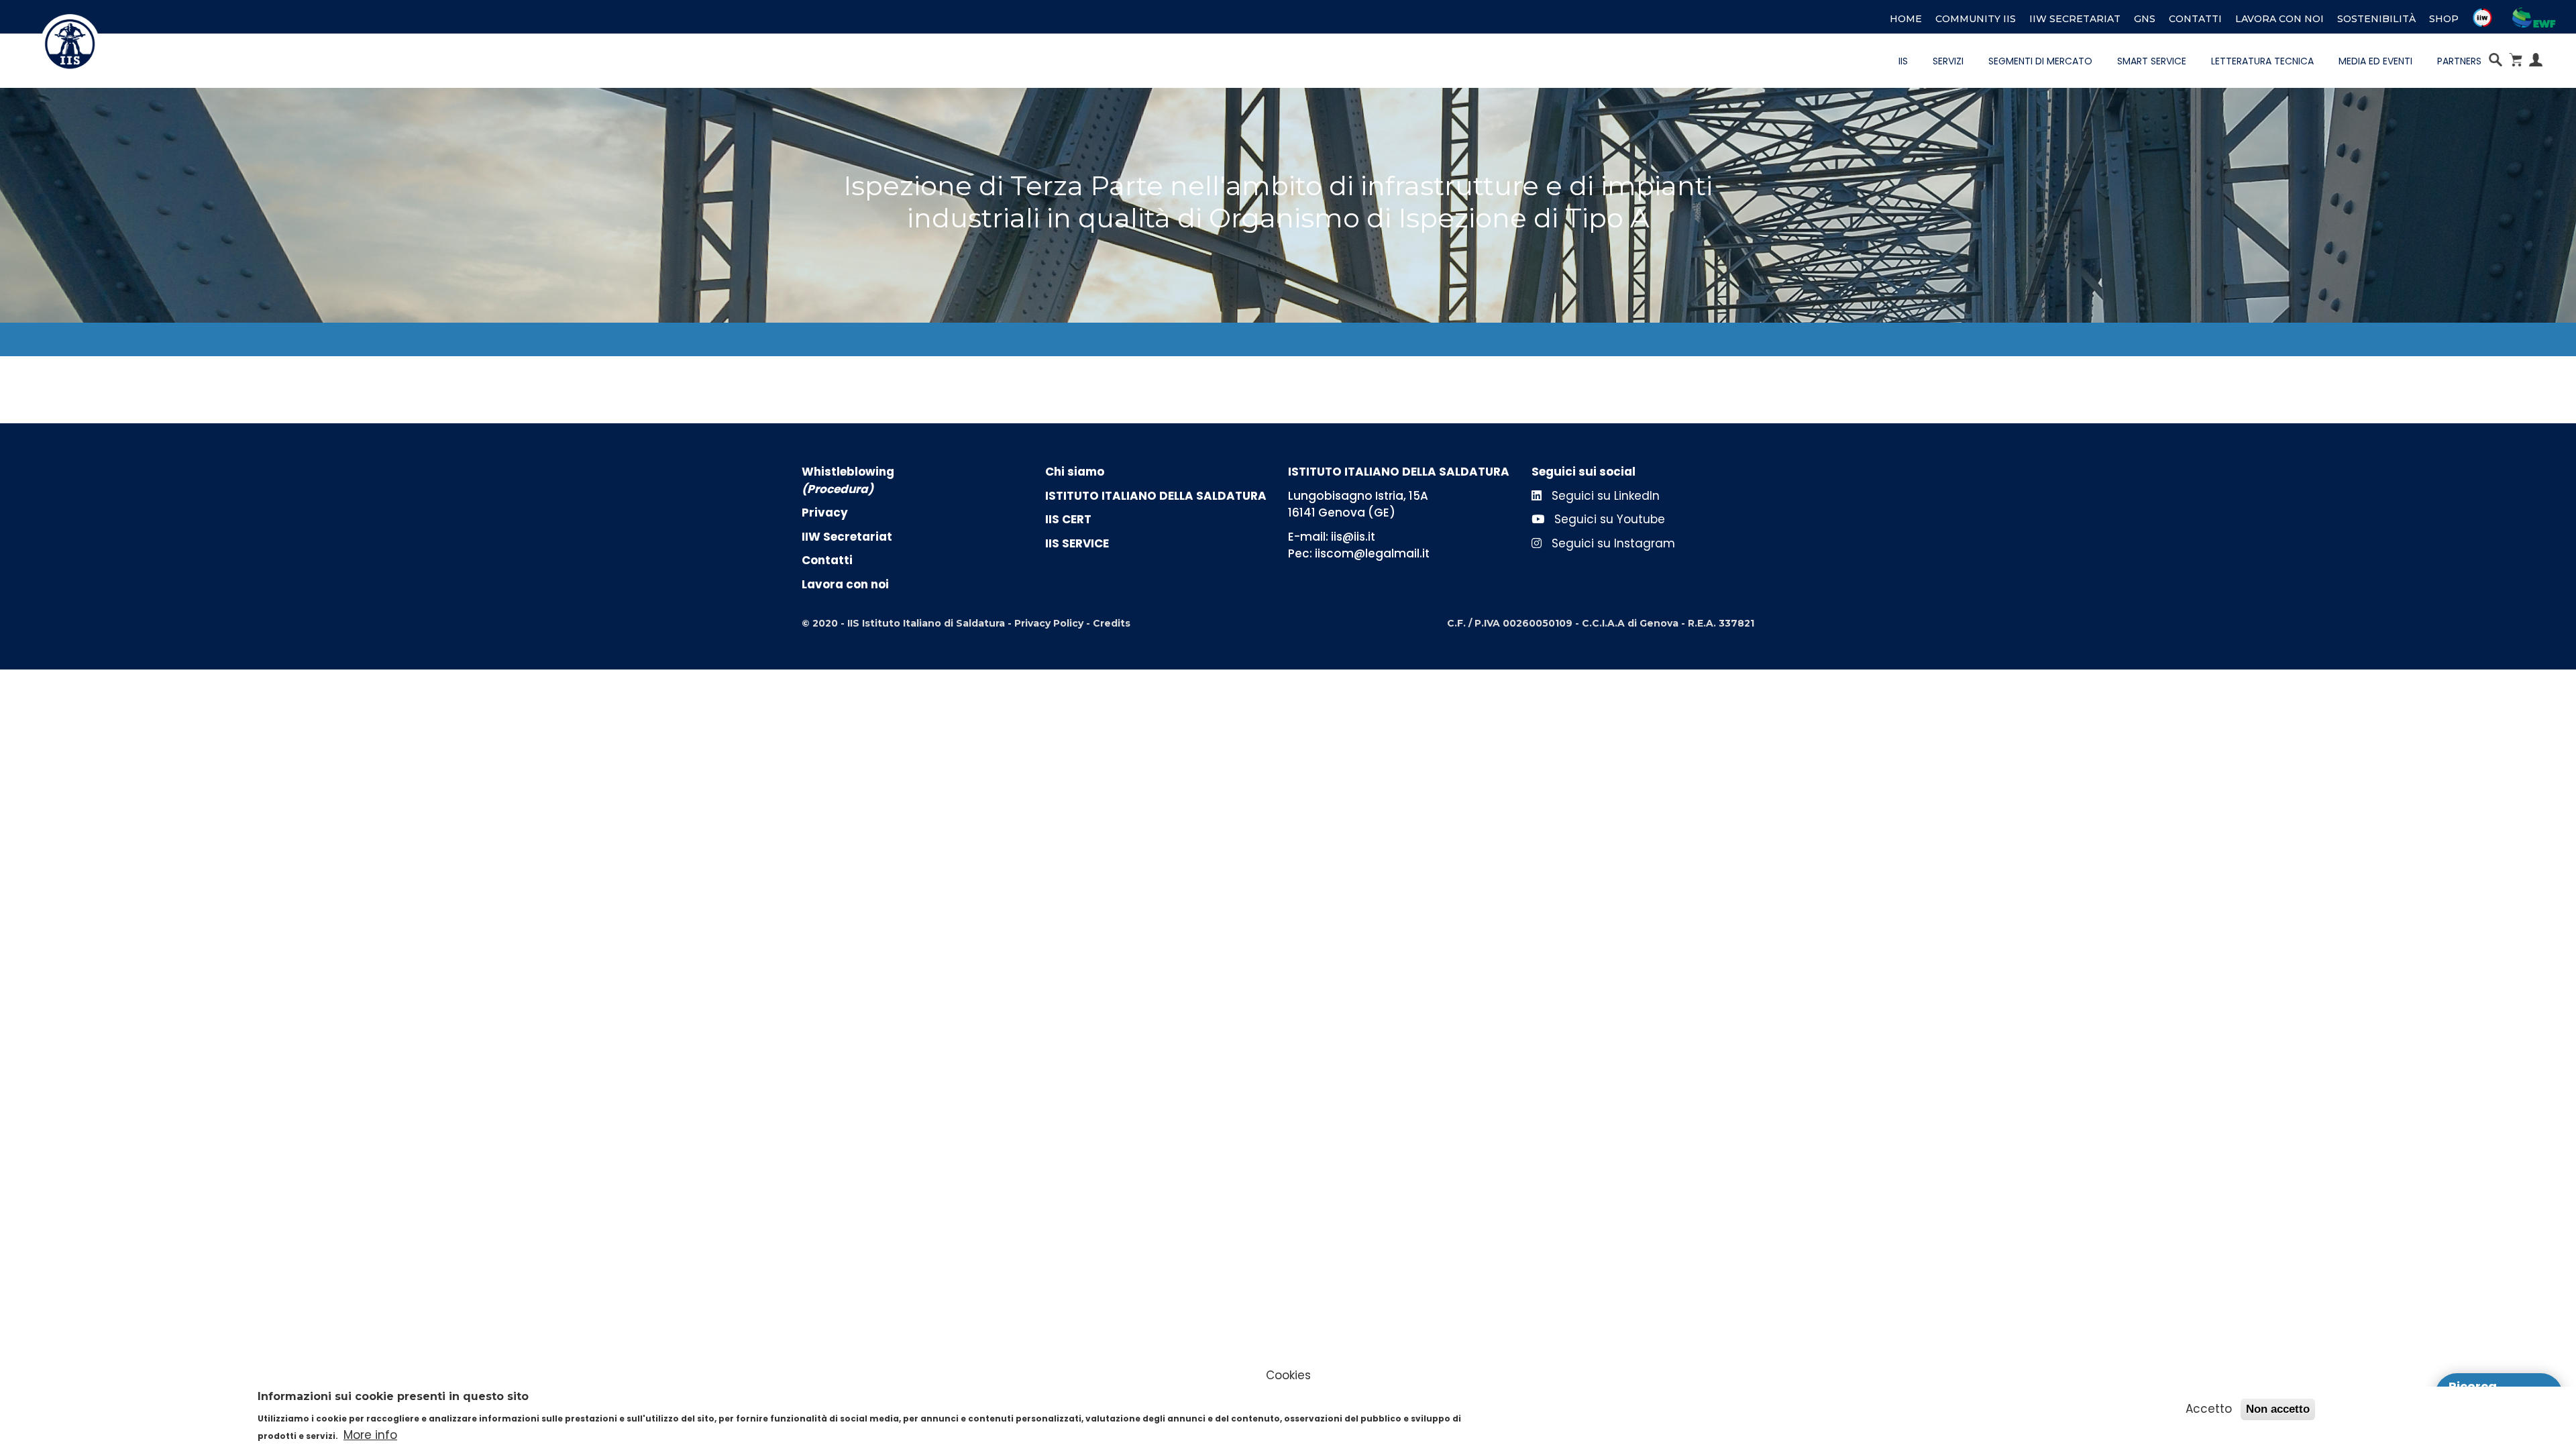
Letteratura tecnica (2262, 61)
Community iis (1976, 19)
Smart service (2152, 61)
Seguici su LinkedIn (1604, 496)
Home (1906, 19)
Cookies (1288, 1375)
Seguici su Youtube (1608, 519)
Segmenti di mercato (2040, 61)
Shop (2444, 19)
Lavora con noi (2279, 19)
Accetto (2209, 1409)
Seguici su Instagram (1612, 543)
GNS (2145, 19)
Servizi (1948, 61)
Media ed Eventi (2375, 61)
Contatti (2195, 19)
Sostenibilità (2376, 19)
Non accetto (2278, 1409)
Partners (2459, 61)
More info (370, 1435)
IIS (1903, 61)
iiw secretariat (2075, 19)
